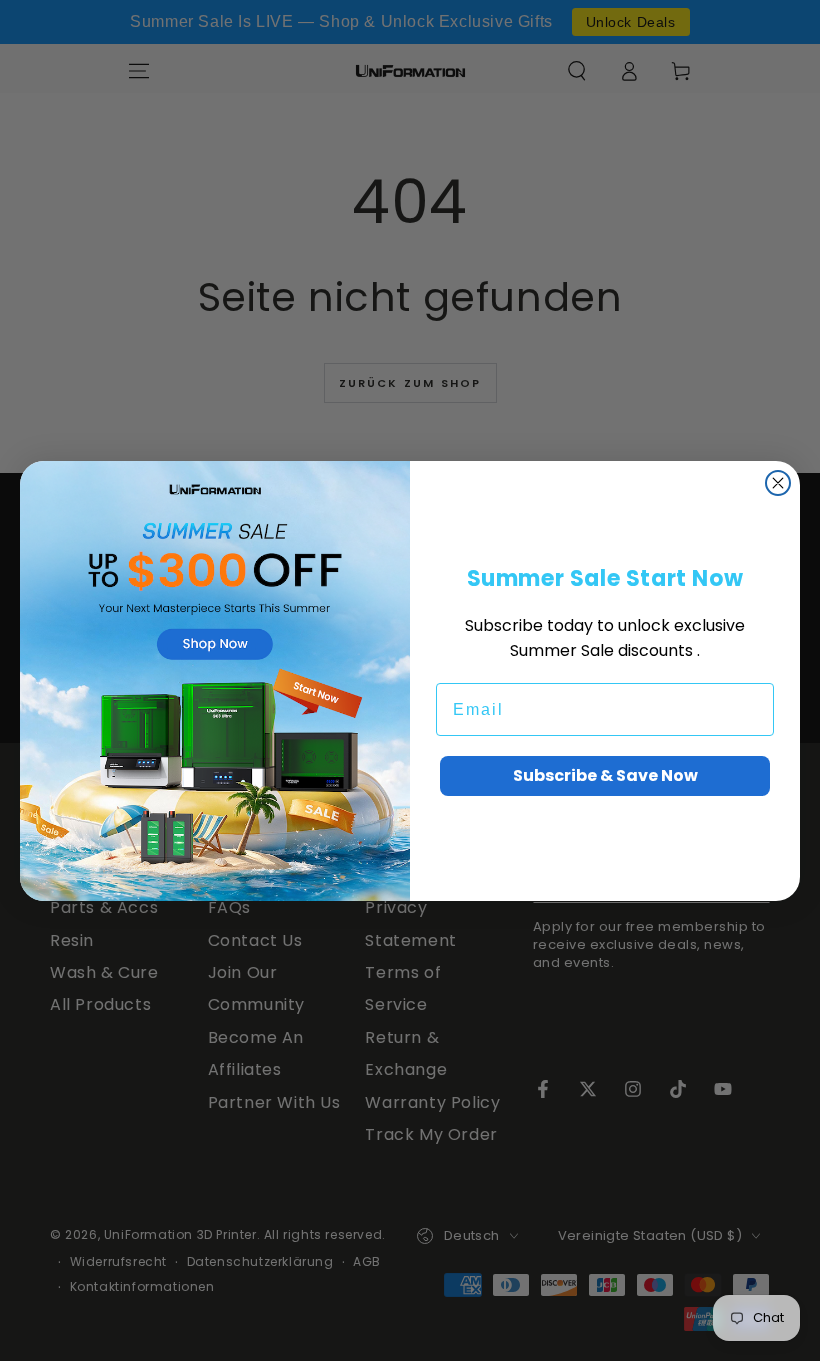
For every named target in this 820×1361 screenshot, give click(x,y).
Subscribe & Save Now (605, 775)
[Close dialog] (778, 483)
